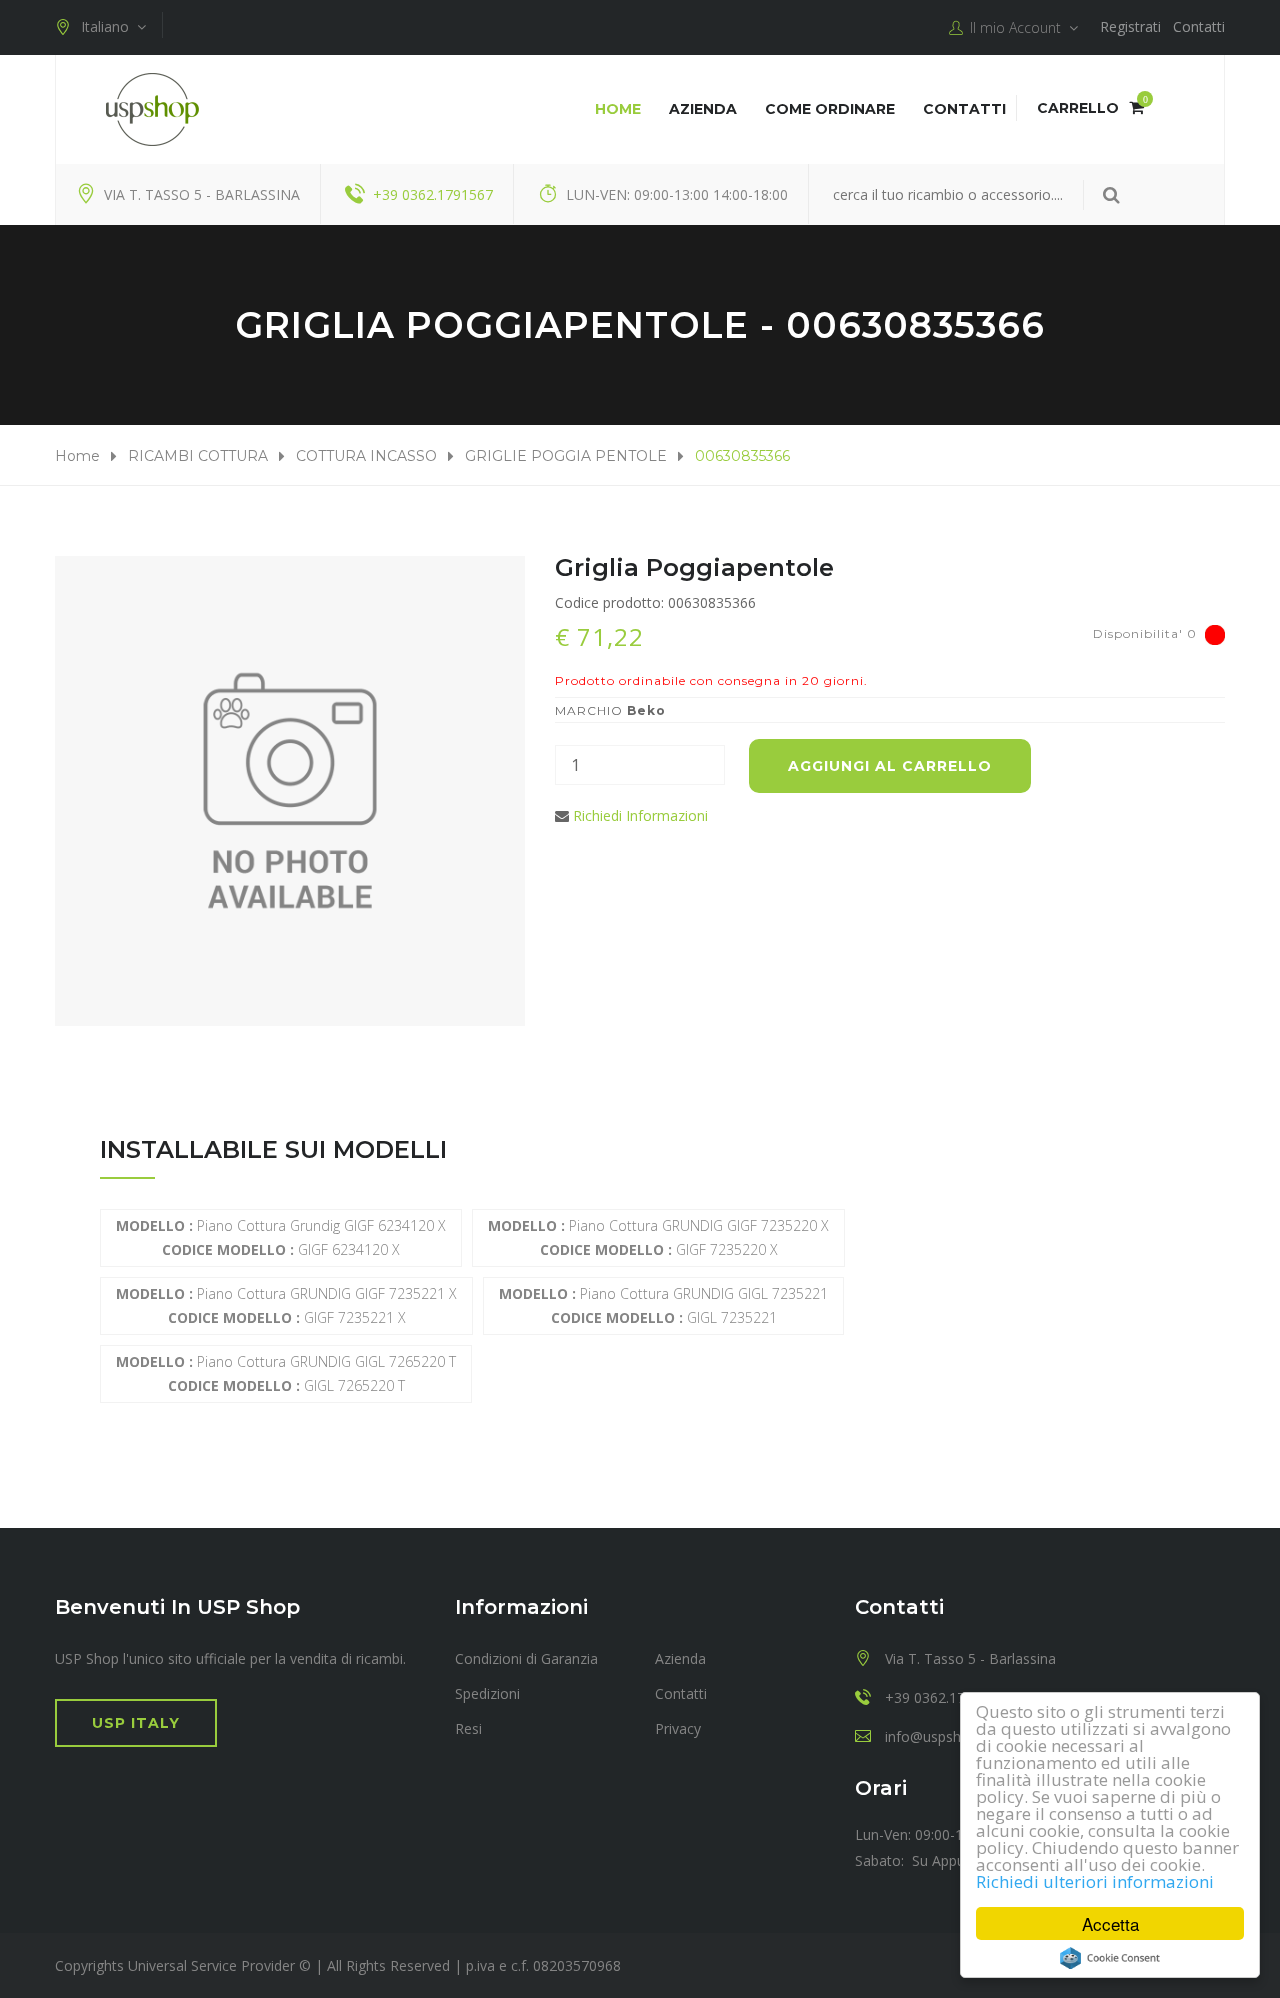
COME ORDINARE (830, 109)
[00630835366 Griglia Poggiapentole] (290, 791)
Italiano (109, 26)
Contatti (1199, 26)
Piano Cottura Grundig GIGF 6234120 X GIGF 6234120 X (281, 1237)
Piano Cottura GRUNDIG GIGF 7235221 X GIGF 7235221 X (286, 1305)
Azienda (703, 109)
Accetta (1110, 1923)
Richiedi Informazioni (640, 815)
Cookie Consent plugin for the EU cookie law (1110, 1958)
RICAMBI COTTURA (198, 456)
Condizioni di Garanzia (526, 1658)
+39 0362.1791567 (433, 194)
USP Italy (136, 1723)
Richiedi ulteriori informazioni (1095, 1881)
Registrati (1130, 26)
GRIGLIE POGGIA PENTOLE (566, 456)
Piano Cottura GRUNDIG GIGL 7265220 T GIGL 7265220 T (286, 1373)
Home (618, 109)
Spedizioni (487, 1693)
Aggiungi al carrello (890, 766)
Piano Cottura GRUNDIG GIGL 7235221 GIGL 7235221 (663, 1305)
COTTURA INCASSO (366, 456)
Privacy (678, 1728)
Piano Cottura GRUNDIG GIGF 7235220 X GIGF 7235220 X (658, 1237)
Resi (468, 1728)
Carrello (1090, 108)
